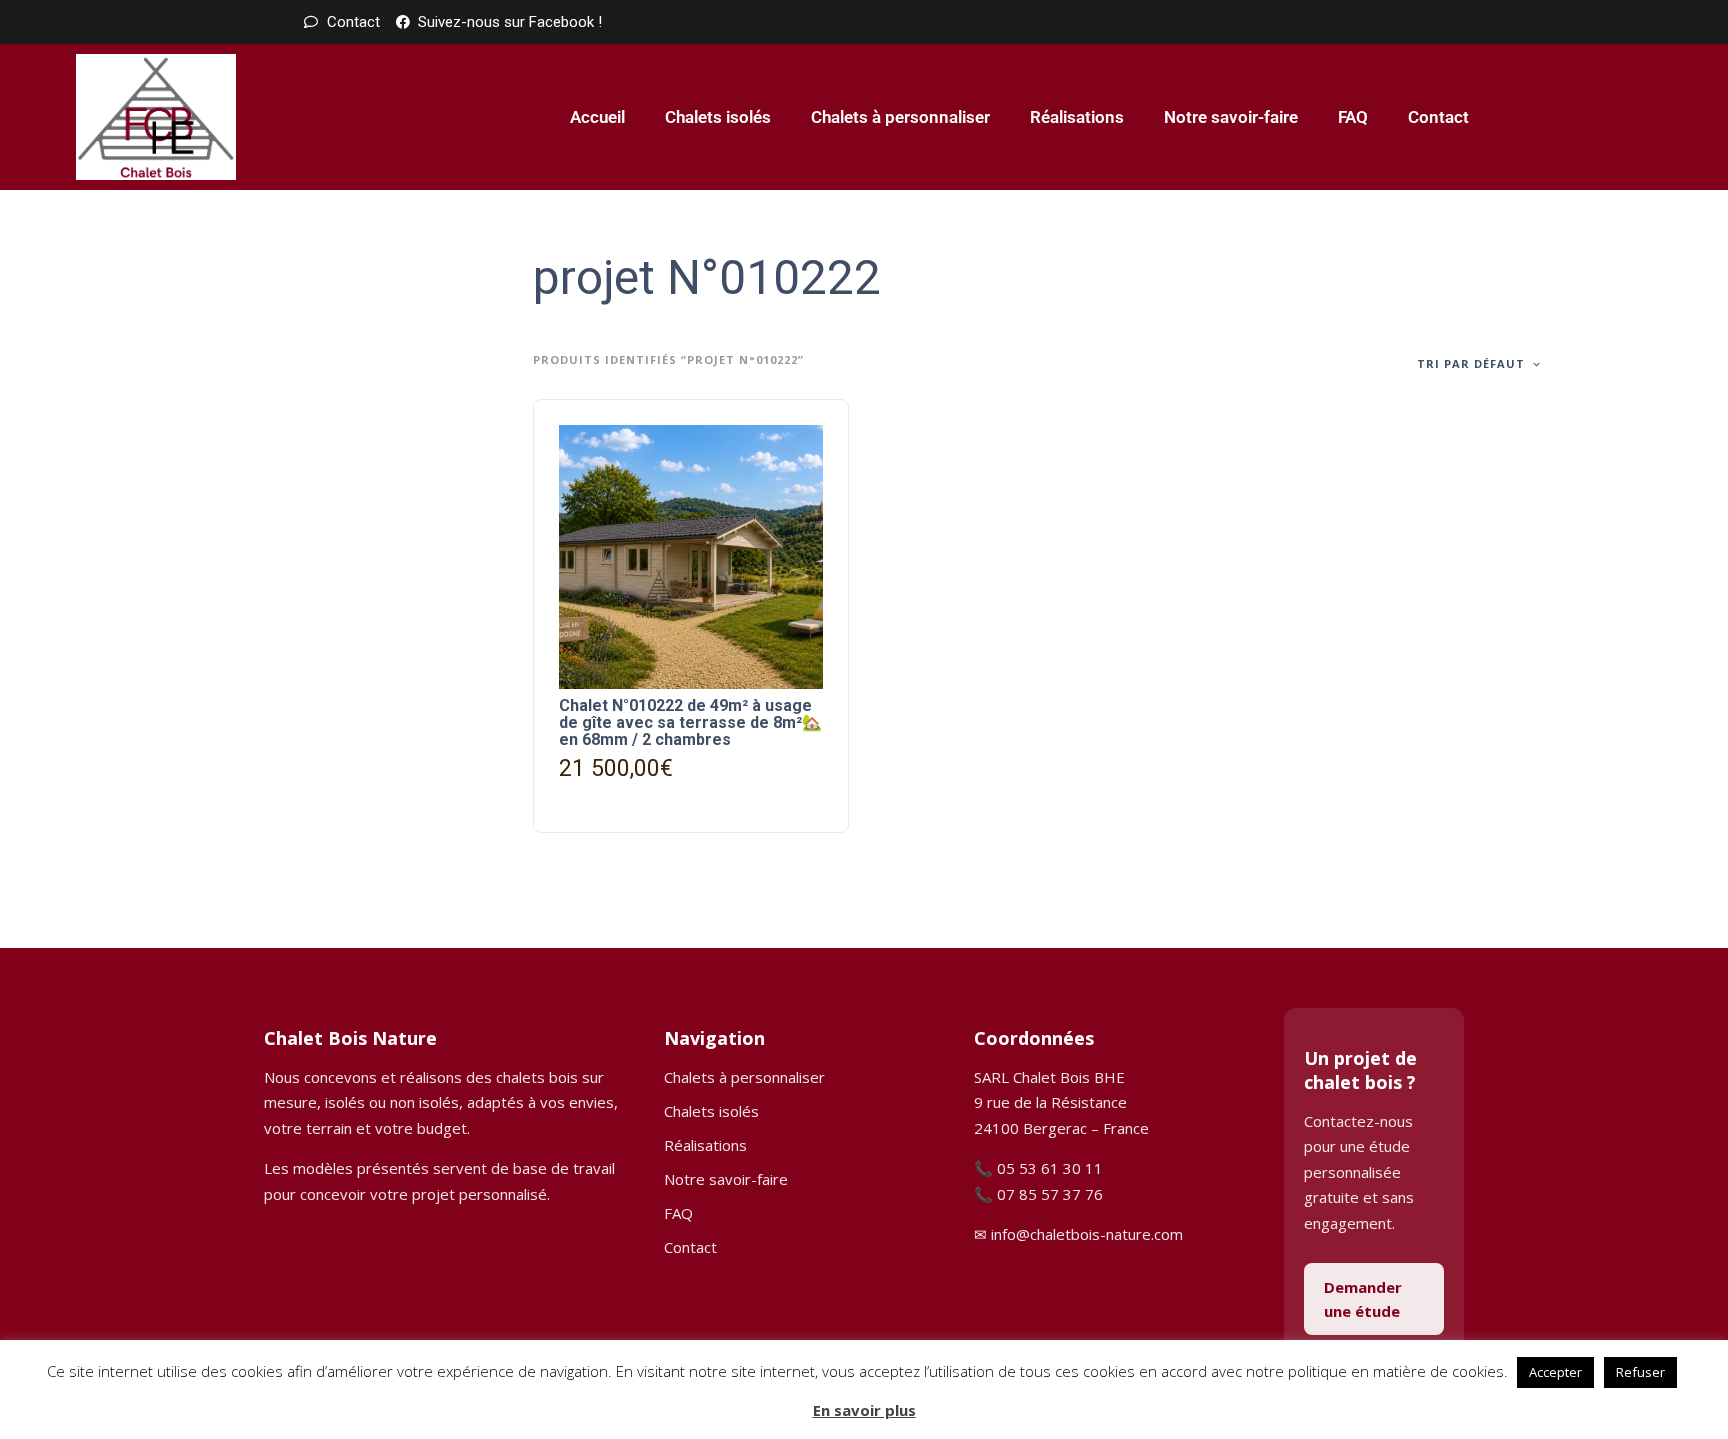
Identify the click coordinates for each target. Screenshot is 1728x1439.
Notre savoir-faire (1231, 117)
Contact (1438, 117)
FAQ (1353, 117)
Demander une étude (1363, 1299)
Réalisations (1077, 117)
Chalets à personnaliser (900, 117)
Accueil (597, 117)
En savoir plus (864, 1410)
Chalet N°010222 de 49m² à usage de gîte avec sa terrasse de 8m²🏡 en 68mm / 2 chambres (690, 722)
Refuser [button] (1640, 1372)
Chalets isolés (718, 117)
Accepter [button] (1555, 1372)
